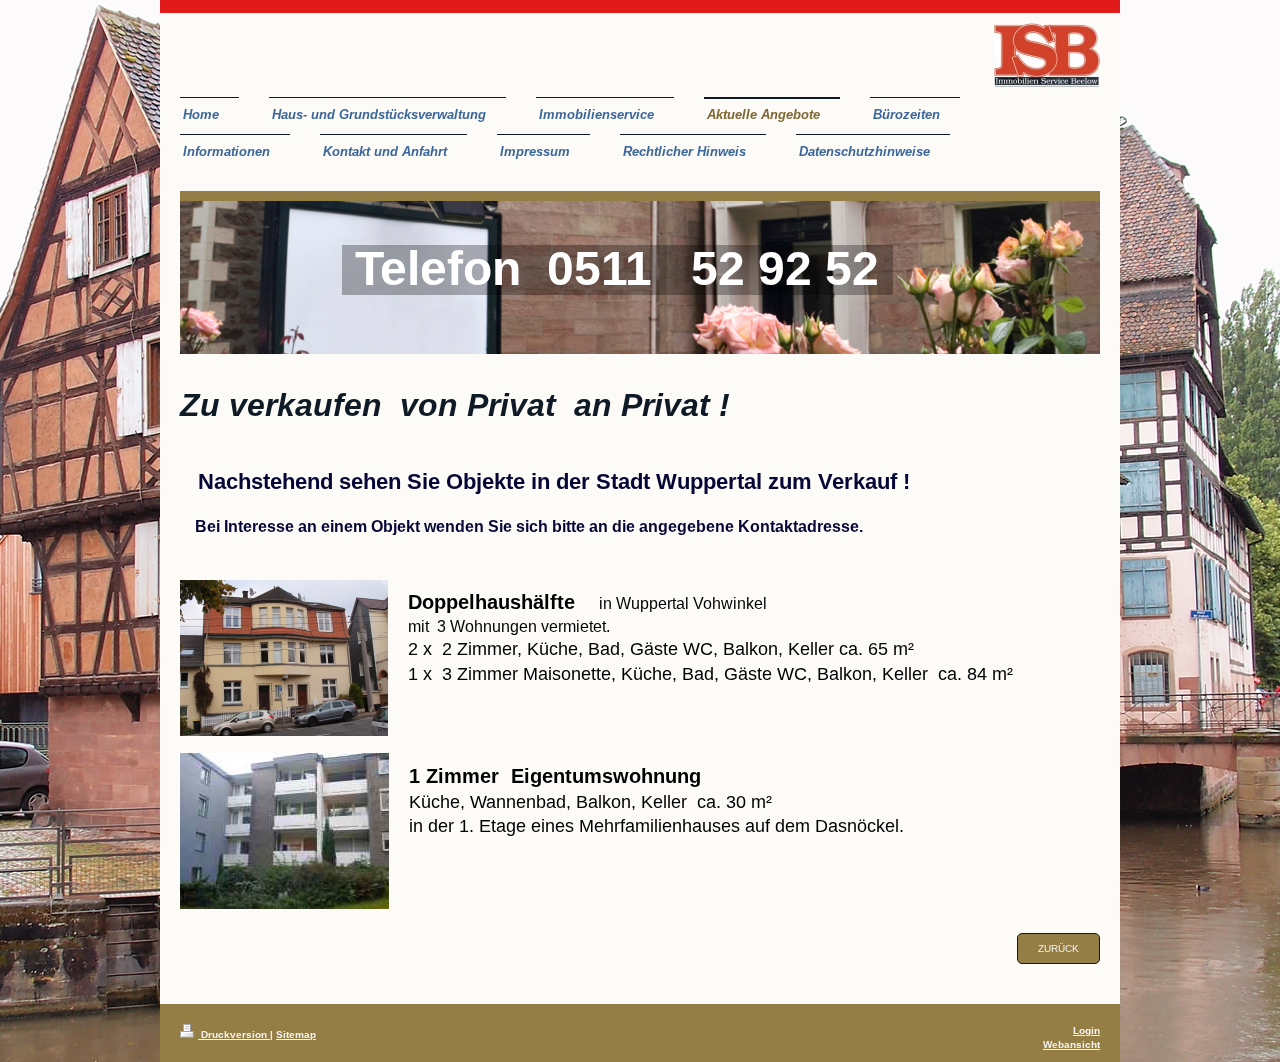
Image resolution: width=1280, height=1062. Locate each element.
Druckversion (234, 1034)
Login (1086, 1030)
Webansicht (1071, 1044)
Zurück (1058, 948)
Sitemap (296, 1034)
